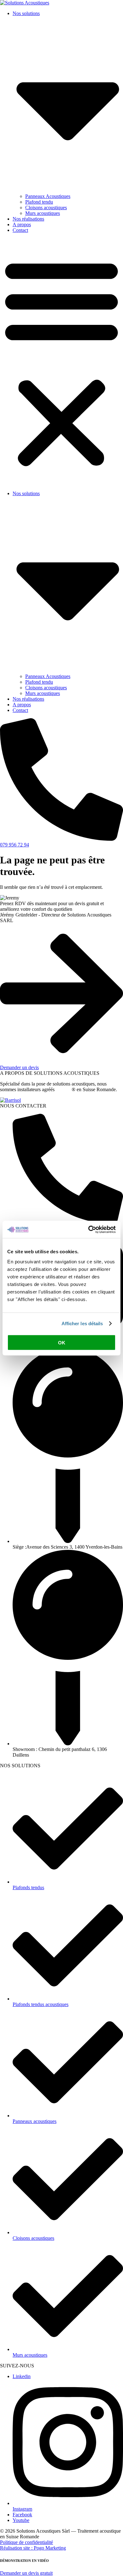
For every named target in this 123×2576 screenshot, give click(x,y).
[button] (61, 362)
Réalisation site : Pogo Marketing (33, 2548)
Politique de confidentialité (26, 2542)
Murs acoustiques (43, 213)
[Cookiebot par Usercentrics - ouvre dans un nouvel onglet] (88, 1229)
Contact (20, 230)
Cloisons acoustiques (46, 208)
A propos (22, 224)
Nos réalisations (28, 219)
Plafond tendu (39, 202)
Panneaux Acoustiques (48, 196)
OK (62, 1342)
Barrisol (64, 1089)
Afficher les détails (82, 1324)
